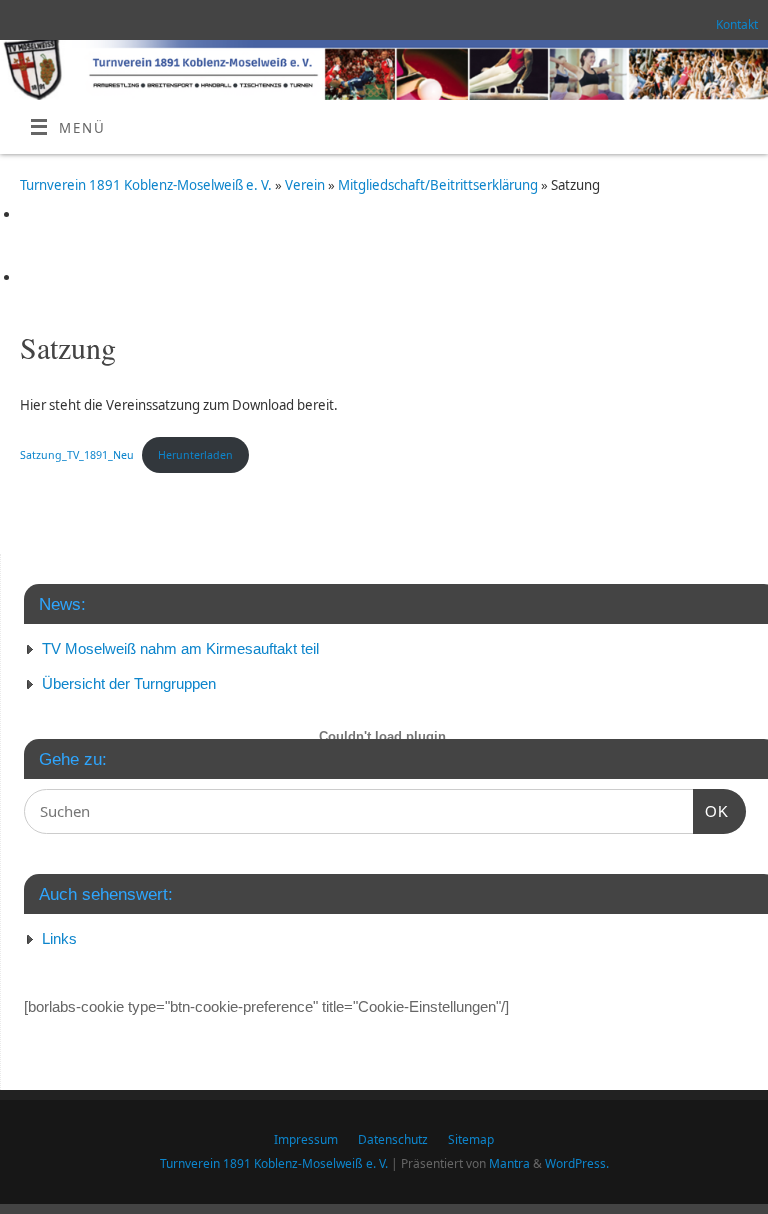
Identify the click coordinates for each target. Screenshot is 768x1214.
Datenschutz (393, 1139)
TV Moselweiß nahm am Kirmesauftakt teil (180, 648)
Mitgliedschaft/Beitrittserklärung (439, 185)
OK (711, 811)
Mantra (509, 1163)
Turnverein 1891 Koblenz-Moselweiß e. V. (146, 185)
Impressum (306, 1139)
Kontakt (737, 24)
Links (59, 938)
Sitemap (471, 1139)
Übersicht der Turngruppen (129, 683)
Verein (306, 185)
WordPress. (577, 1163)
